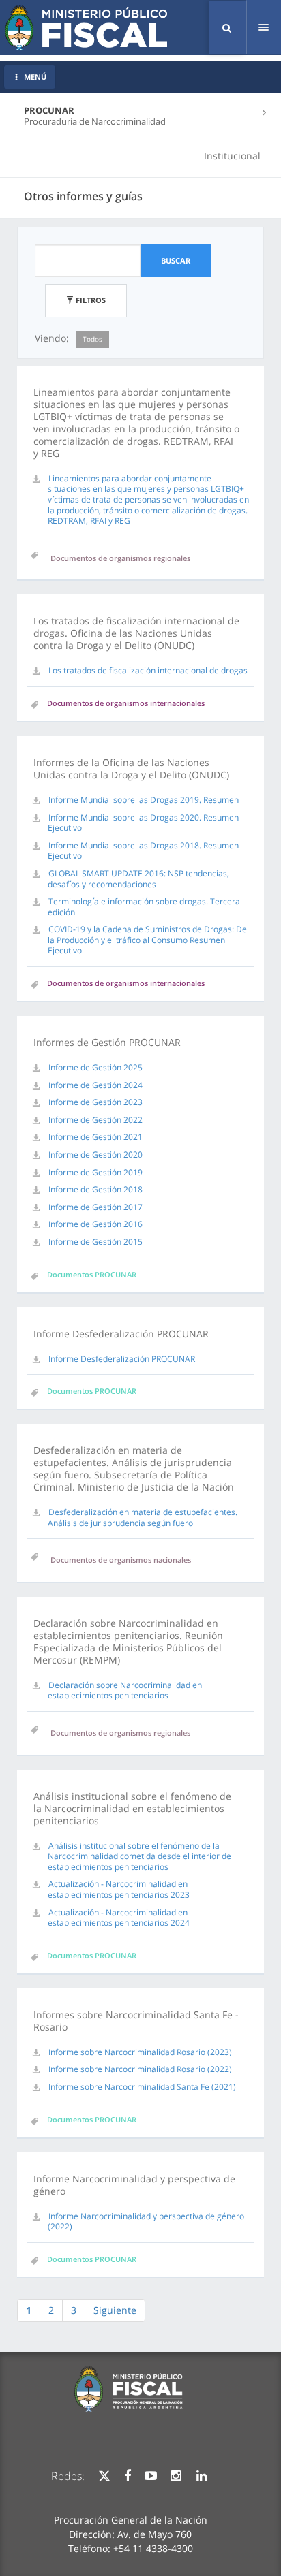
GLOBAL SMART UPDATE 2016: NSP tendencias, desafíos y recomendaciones (138, 879)
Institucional (232, 156)
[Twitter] (104, 2476)
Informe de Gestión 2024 (95, 1085)
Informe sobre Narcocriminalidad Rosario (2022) (140, 2069)
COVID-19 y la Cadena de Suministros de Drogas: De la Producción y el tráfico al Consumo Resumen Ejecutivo (147, 940)
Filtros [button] (90, 300)
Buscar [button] (176, 260)
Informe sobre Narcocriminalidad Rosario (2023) (140, 2052)
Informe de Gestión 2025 (95, 1067)
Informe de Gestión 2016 (95, 1224)
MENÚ (35, 77)
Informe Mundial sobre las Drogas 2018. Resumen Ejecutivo (143, 851)
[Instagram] (176, 2476)
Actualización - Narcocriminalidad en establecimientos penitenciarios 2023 (119, 1889)
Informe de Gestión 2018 (95, 1189)
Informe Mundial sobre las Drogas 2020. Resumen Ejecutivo (143, 823)
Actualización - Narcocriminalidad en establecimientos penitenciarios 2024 (119, 1918)
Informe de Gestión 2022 (95, 1120)
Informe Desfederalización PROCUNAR (122, 1359)
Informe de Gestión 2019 (95, 1172)
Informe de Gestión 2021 (95, 1137)
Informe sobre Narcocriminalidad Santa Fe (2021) (142, 2087)
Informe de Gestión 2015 (95, 1242)
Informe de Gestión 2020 (95, 1155)
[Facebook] (128, 2476)
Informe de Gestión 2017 (95, 1207)
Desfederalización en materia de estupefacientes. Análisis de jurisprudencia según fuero (143, 1517)
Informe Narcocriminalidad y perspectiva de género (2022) (146, 2222)
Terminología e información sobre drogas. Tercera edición (144, 907)
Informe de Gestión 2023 (95, 1102)
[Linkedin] (202, 2476)
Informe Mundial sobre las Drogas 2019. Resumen (144, 800)
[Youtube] (151, 2476)
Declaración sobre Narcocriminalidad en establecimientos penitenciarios (125, 1690)
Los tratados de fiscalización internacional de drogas (148, 670)
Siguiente (115, 2310)
